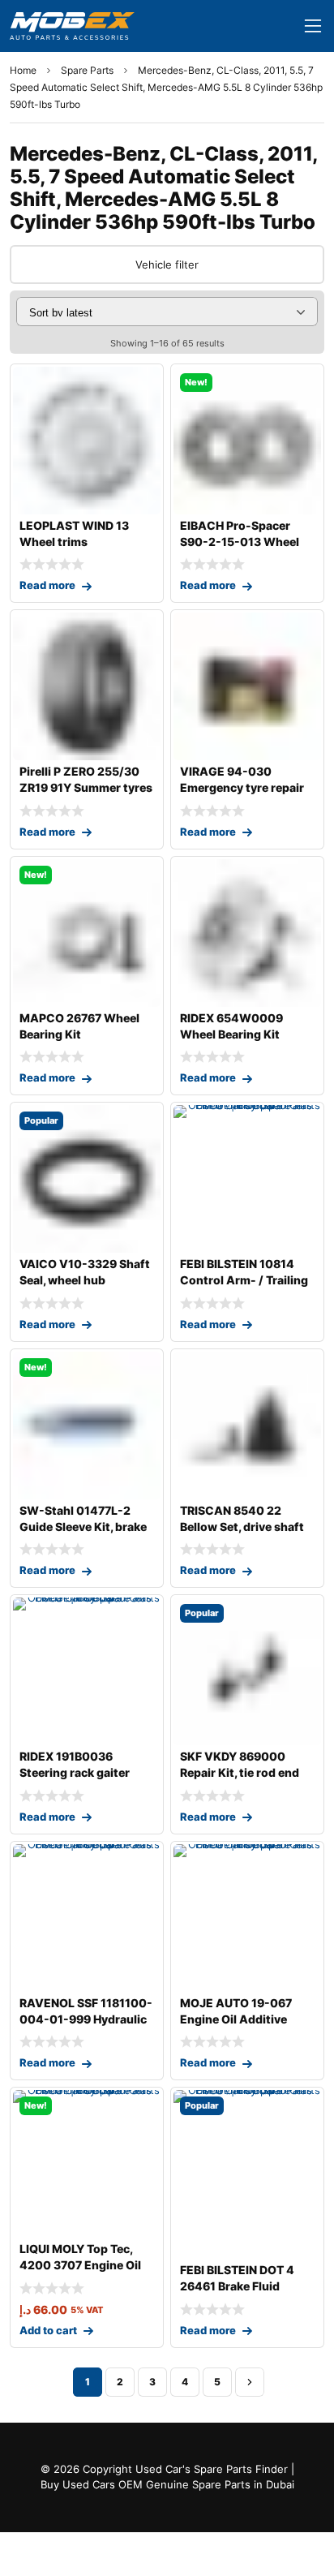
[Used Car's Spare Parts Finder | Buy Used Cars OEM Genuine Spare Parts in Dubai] (72, 26)
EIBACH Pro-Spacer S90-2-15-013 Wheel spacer (240, 542)
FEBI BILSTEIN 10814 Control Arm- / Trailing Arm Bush (244, 1280)
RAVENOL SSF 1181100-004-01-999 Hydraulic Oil (86, 2019)
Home (23, 70)
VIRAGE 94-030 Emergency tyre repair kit (242, 787)
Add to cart (48, 2330)
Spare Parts (87, 70)
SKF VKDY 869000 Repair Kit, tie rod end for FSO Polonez (240, 1772)
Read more (47, 585)
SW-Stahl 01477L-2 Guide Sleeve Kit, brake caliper (83, 1527)
